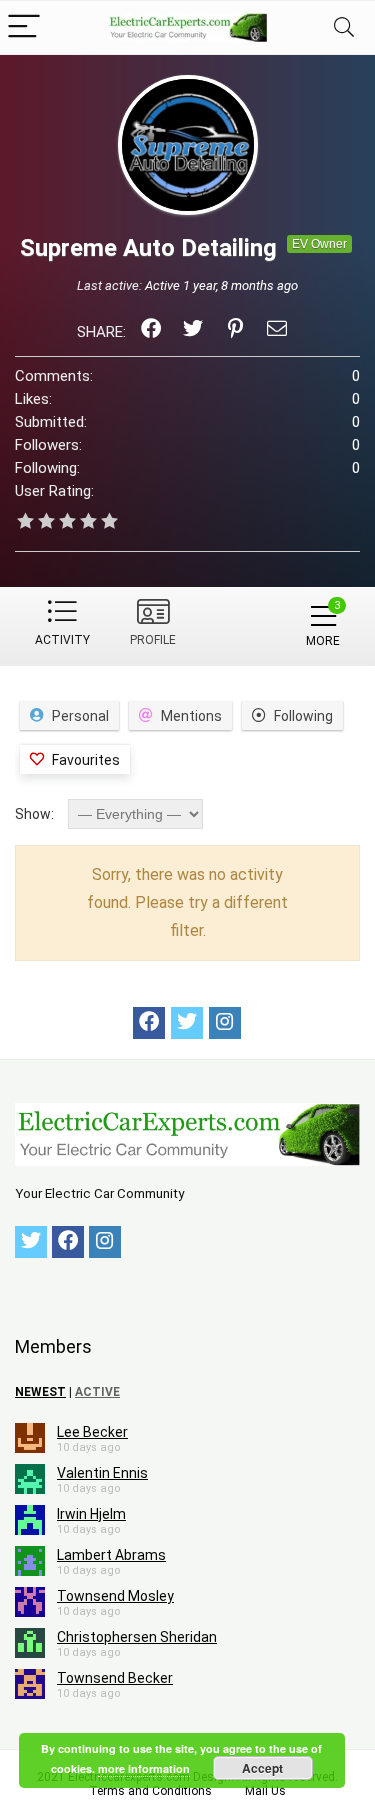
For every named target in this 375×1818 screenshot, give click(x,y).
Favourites (86, 760)
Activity (62, 640)
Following (303, 716)
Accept (262, 1768)
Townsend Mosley (115, 1596)
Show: (34, 814)
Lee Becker (92, 1432)
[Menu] (24, 27)
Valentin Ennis (102, 1473)
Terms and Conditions (150, 1791)
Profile (153, 640)
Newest (40, 1392)
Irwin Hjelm (91, 1514)
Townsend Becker (115, 1678)
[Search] (344, 27)
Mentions (191, 716)
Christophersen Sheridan (137, 1637)
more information (144, 1768)
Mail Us (265, 1791)
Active (97, 1392)
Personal (80, 716)
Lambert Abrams (111, 1555)
